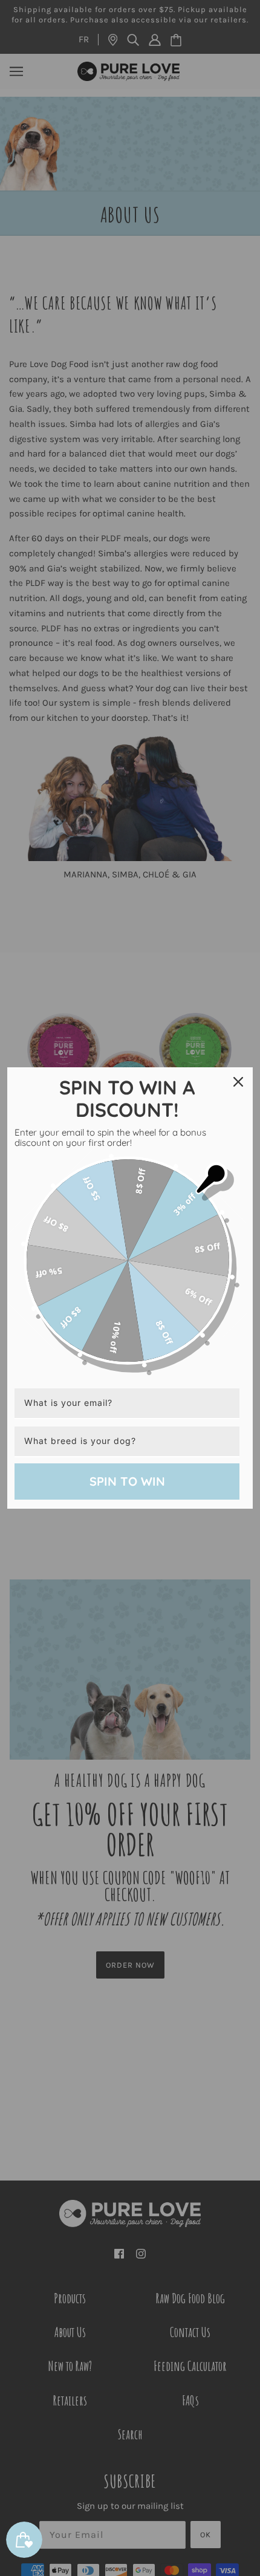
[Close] (238, 1082)
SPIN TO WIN (127, 1481)
